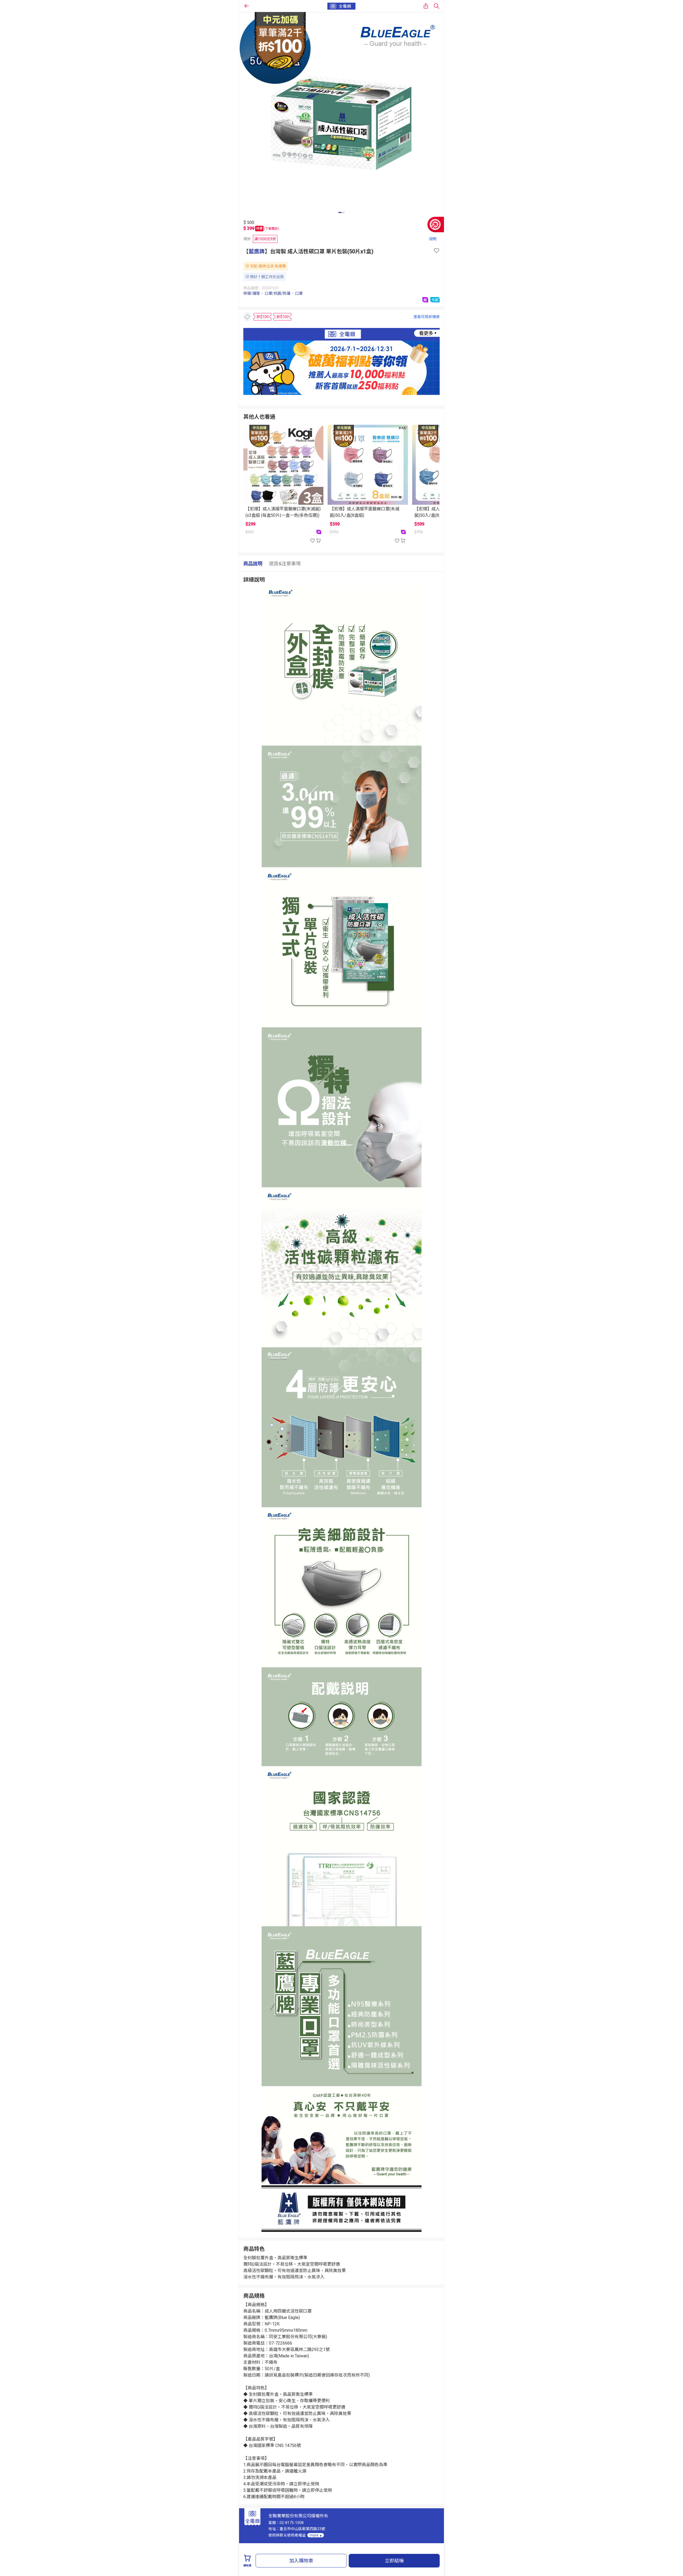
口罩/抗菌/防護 (277, 293)
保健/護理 (252, 293)
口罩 (299, 293)
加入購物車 (301, 2561)
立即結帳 (394, 2561)
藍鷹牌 (257, 251)
